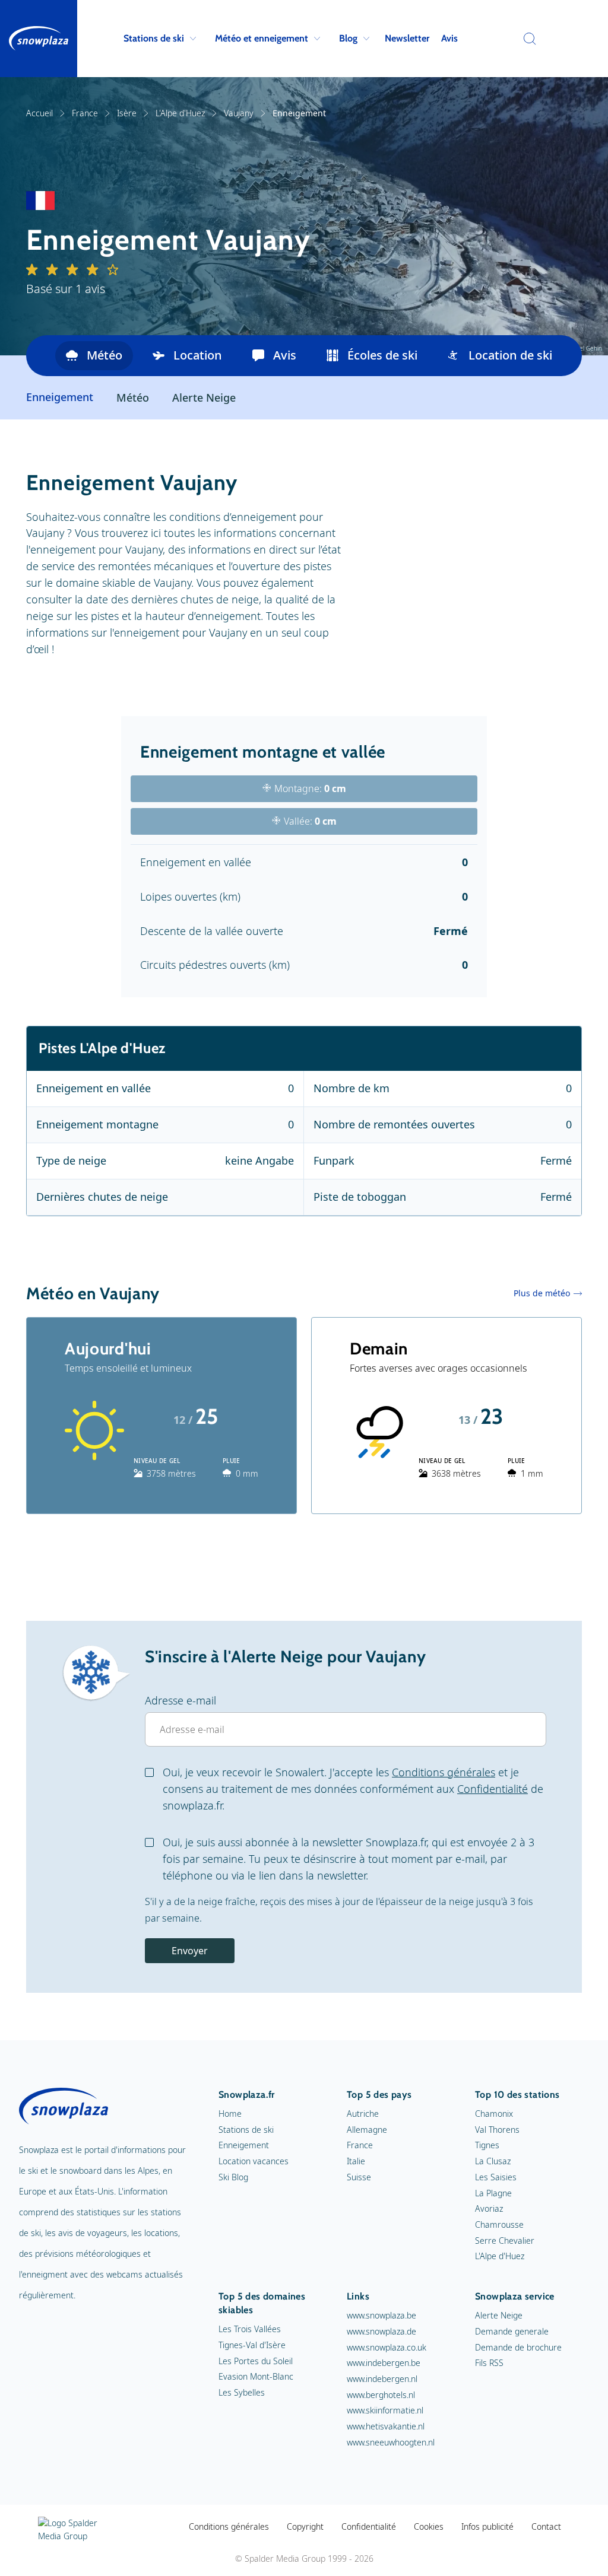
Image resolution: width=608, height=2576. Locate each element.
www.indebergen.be (384, 2363)
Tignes (487, 2145)
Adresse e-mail (180, 1700)
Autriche (363, 2114)
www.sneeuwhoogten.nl (391, 2442)
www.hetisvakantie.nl (386, 2426)
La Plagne (493, 2193)
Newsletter (407, 38)
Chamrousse (499, 2224)
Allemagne (367, 2130)
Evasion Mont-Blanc (256, 2376)
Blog (348, 38)
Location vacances (254, 2161)
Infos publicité (487, 2526)
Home (230, 2114)
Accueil (39, 113)
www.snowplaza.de (381, 2331)
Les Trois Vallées (250, 2329)
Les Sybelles (242, 2392)
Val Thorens (497, 2130)
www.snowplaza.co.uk (387, 2347)
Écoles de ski (382, 355)
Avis (449, 38)
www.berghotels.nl (381, 2395)
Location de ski (510, 355)
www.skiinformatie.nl (385, 2410)
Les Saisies (496, 2177)
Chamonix (494, 2114)
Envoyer (190, 1951)
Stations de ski (154, 38)
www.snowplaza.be (381, 2315)
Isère (127, 113)
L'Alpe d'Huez (180, 113)
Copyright (305, 2526)
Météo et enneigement (262, 38)
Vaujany (239, 113)
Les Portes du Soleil (256, 2361)
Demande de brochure (518, 2347)
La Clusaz (493, 2161)
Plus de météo (542, 1293)
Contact (546, 2526)
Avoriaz (489, 2208)
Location (198, 355)
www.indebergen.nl (382, 2379)
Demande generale (512, 2331)
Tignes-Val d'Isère (252, 2345)
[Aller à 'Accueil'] (39, 39)
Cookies (429, 2526)
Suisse (359, 2177)
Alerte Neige (204, 397)
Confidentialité (493, 1789)
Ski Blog (233, 2177)
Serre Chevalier (505, 2241)
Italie (356, 2161)
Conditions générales (444, 1772)
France (85, 113)
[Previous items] (41, 356)
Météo (104, 355)
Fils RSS (489, 2363)
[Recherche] (527, 39)
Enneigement (244, 2145)
